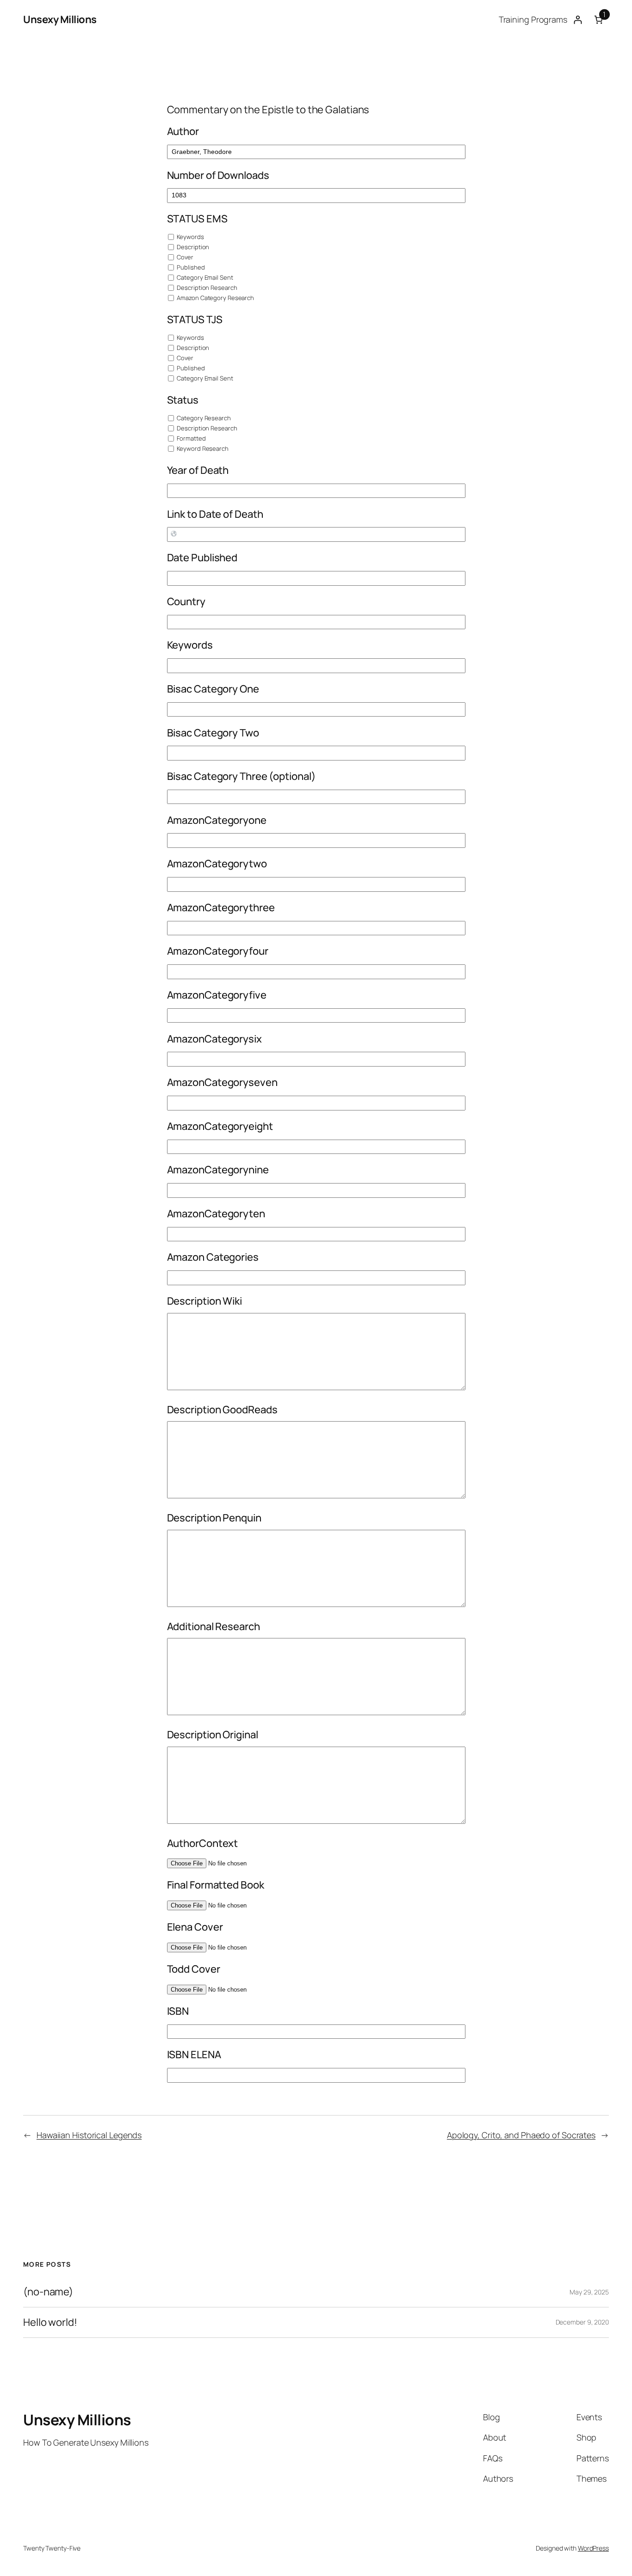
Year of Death (198, 470)
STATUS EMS (197, 219)
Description (193, 247)
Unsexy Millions (60, 19)
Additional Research (214, 1626)
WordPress (593, 2548)
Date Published (202, 558)
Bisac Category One (213, 689)
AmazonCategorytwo (217, 864)
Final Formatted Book (216, 1885)
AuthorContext (203, 1843)
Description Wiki (204, 1301)
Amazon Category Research (215, 298)
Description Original (213, 1735)
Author (183, 131)
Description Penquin (214, 1518)
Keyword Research (202, 448)
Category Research (203, 418)
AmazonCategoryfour (218, 951)
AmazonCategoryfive (217, 995)
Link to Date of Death (215, 514)
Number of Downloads (218, 175)
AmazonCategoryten (216, 1214)
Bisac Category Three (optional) (242, 776)
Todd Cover (194, 1969)
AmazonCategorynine (218, 1170)
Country (186, 601)
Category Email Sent (204, 277)
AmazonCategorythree (221, 908)
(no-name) (48, 2292)
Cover (185, 257)
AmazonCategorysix (214, 1039)
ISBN (178, 2011)
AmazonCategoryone (217, 820)
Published (190, 267)
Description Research (207, 288)
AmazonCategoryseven (222, 1082)
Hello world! (50, 2322)
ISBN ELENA (194, 2055)
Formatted (191, 438)
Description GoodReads (222, 1410)
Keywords (190, 237)
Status (183, 400)
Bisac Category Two (213, 733)
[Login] (578, 20)
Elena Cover (195, 1927)
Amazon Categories (213, 1257)
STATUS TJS (195, 319)
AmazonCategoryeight (220, 1126)
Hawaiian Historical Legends (89, 2135)
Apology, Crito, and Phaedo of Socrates (521, 2135)
